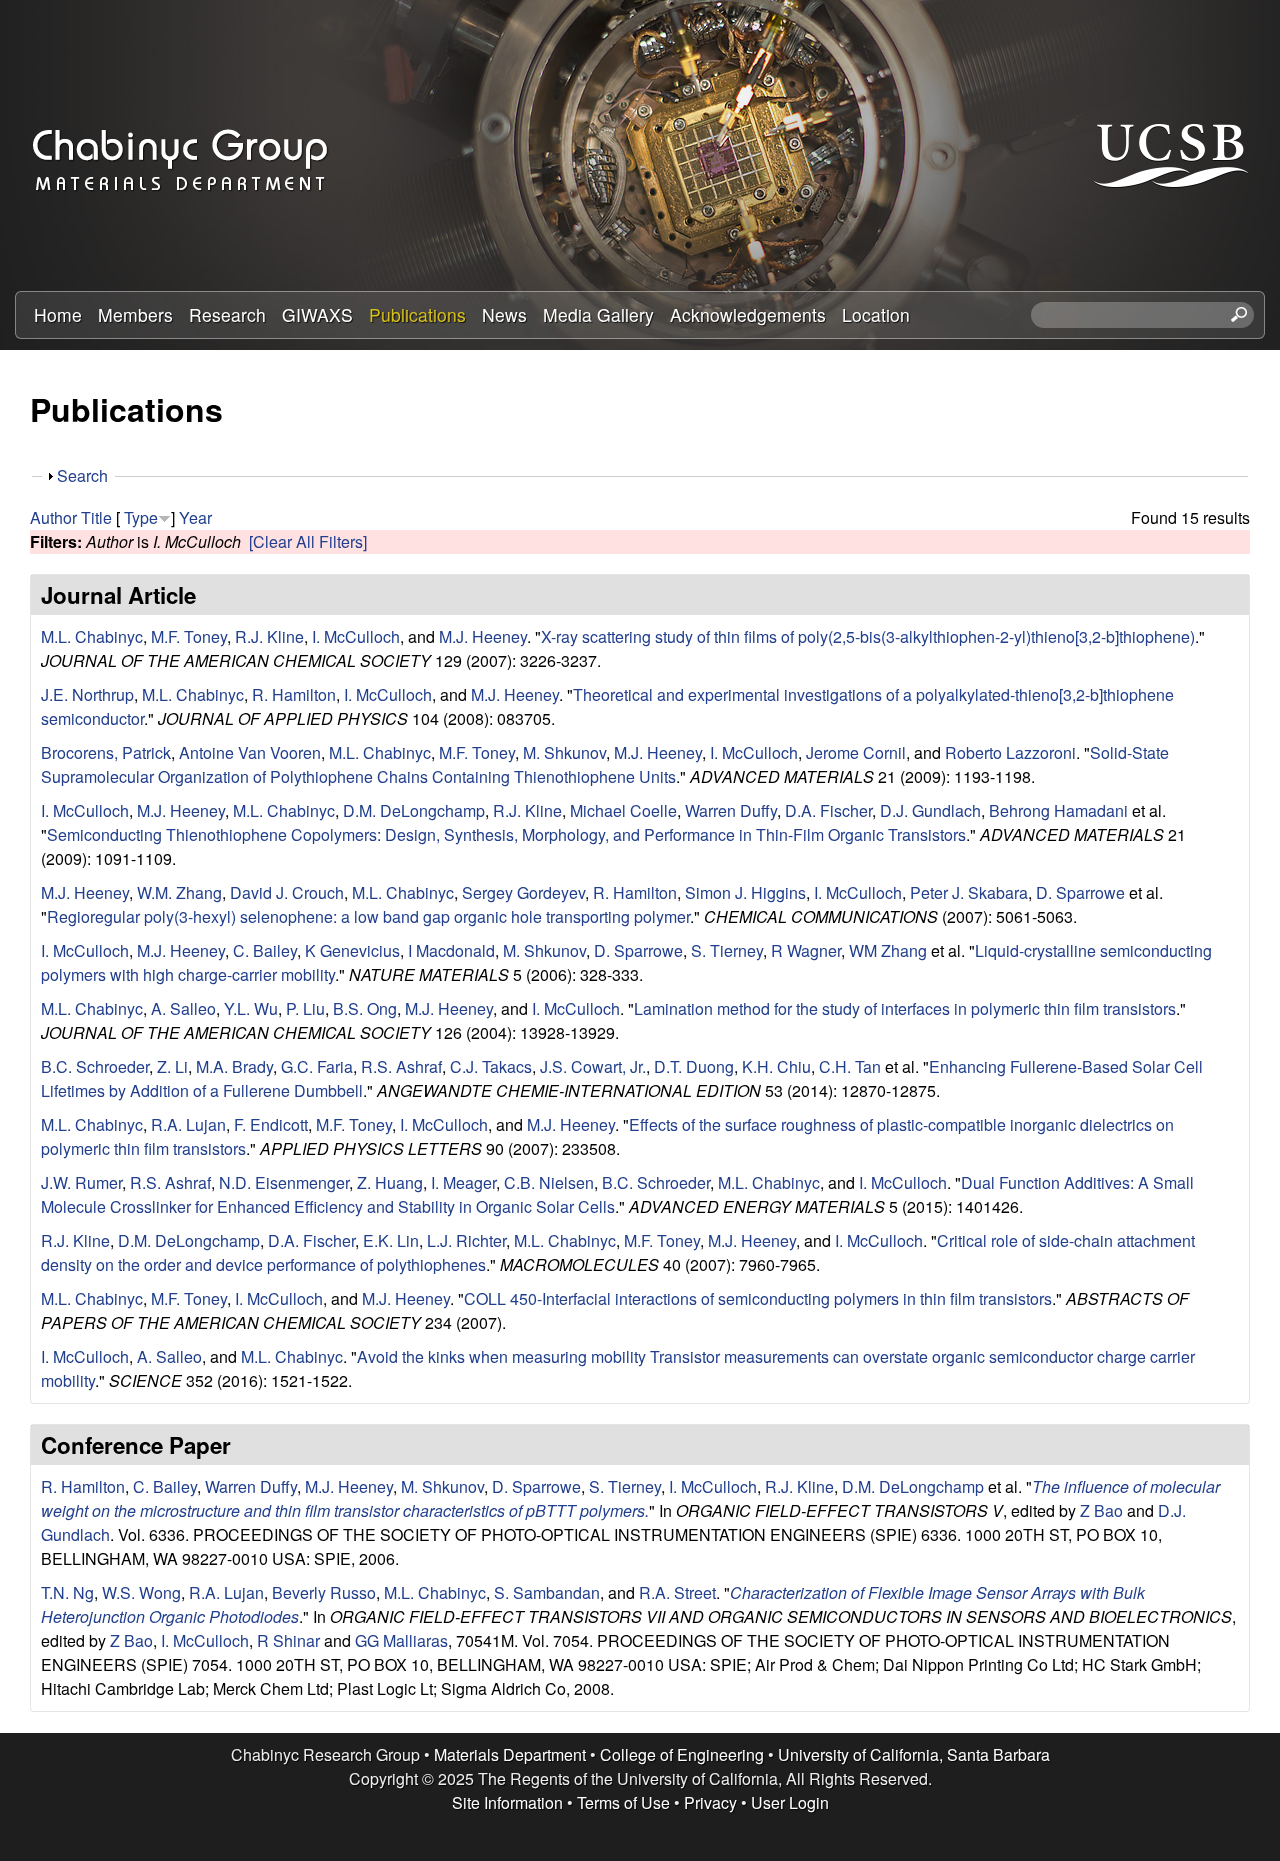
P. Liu (305, 1008)
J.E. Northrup (87, 694)
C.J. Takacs (491, 1066)
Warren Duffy (731, 810)
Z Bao (1101, 1510)
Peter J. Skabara (969, 892)
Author (53, 517)
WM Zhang (888, 950)
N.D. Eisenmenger (284, 1182)
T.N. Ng (67, 1592)
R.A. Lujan (188, 1124)
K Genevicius (352, 950)
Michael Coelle (623, 810)
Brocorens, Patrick (106, 752)
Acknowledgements (748, 314)
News (504, 314)
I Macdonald (451, 950)
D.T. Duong (694, 1066)
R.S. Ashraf (401, 1066)
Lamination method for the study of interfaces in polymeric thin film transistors (905, 1008)
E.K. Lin (391, 1240)
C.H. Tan (850, 1066)
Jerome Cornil (856, 752)
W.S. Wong (141, 1592)
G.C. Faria (317, 1066)
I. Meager (463, 1182)
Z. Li (172, 1066)
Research (227, 314)
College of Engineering (682, 1754)
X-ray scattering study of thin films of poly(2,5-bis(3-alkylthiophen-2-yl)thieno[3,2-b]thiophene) (868, 636)
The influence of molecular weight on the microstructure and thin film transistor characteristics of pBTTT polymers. (630, 1498)
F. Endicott (271, 1124)
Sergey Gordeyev (523, 892)
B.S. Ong (365, 1008)
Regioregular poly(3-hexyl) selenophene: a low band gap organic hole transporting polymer (368, 916)
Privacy (710, 1802)
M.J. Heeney (483, 636)
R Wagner (806, 950)
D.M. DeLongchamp (414, 810)
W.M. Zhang (179, 892)
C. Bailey (265, 950)
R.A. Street (677, 1592)
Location (876, 314)
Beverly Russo (324, 1592)
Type (141, 517)
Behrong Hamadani (1058, 810)
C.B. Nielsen (549, 1182)
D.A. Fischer (828, 810)
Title (96, 517)
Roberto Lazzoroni (1010, 752)
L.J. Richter (466, 1240)
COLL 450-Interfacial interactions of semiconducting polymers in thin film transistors (758, 1298)
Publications (417, 314)
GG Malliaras (401, 1640)
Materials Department (510, 1754)
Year (195, 517)
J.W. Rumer (81, 1182)
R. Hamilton (294, 694)
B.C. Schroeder (95, 1066)
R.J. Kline (269, 636)
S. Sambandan (547, 1592)
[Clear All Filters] (308, 541)
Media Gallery (598, 314)
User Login (790, 1802)
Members (135, 314)
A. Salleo (183, 1008)
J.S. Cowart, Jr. (593, 1066)
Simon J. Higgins (745, 892)
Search (82, 475)
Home (58, 314)
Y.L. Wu (251, 1008)
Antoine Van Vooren (250, 752)
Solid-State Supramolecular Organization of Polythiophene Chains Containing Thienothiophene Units (605, 764)
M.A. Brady (234, 1066)
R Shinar (288, 1640)
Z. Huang (390, 1182)
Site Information (507, 1802)
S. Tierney (727, 950)
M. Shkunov (564, 752)
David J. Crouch (287, 892)
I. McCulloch (356, 636)
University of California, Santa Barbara (914, 1754)
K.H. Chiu (776, 1066)
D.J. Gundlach (930, 810)
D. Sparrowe (1080, 892)
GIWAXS (317, 314)
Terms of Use (623, 1802)
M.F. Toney (189, 636)
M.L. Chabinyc (92, 636)
